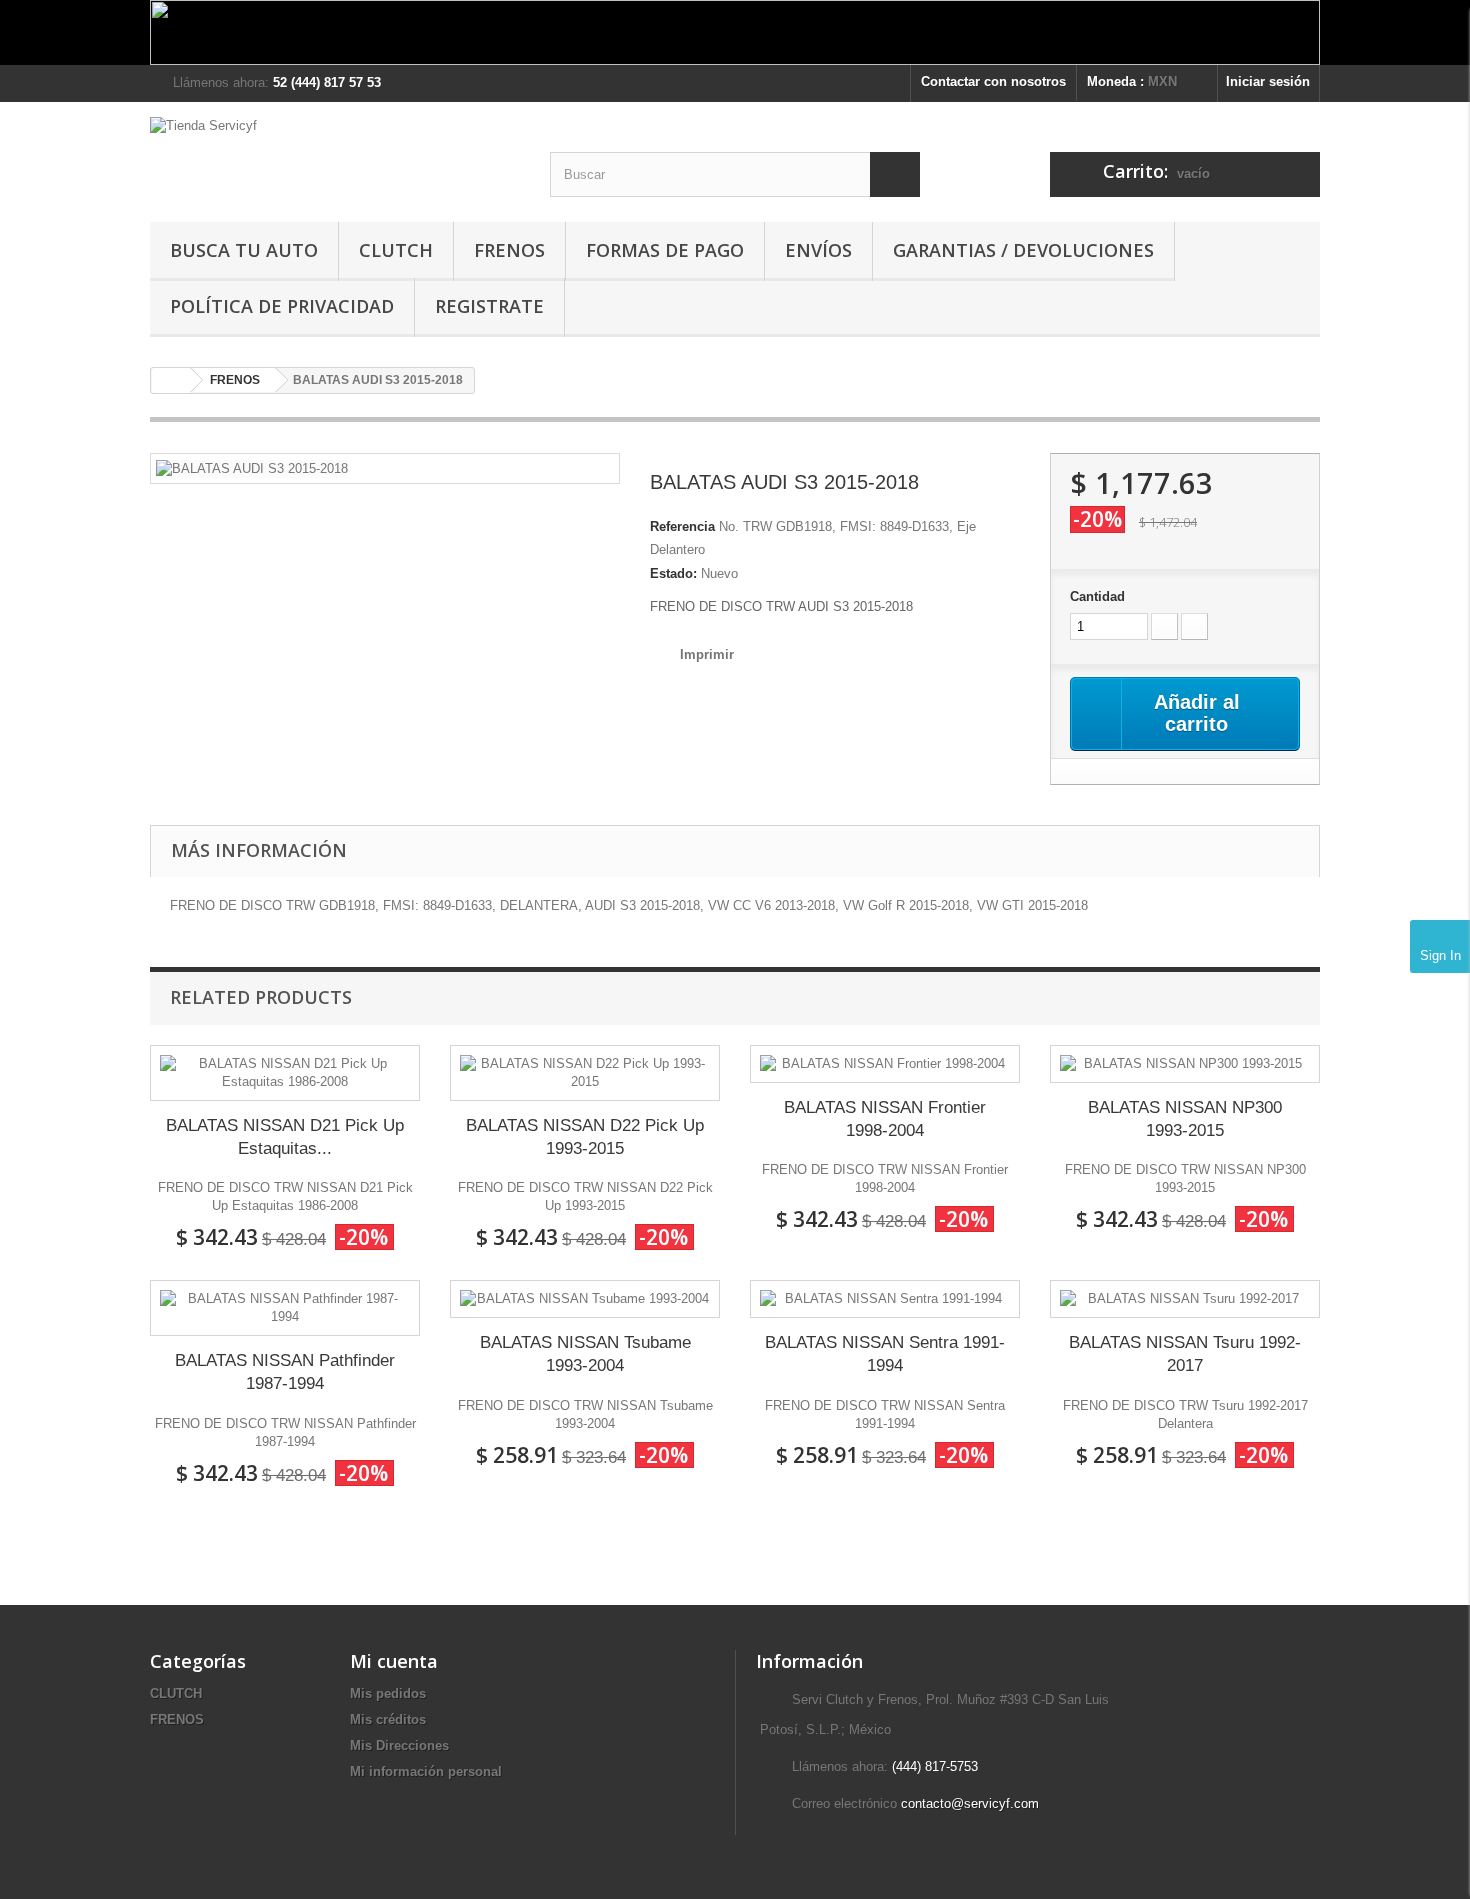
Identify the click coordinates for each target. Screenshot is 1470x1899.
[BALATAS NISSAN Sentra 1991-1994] (885, 1299)
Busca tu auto (244, 250)
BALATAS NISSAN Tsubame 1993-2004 (585, 1354)
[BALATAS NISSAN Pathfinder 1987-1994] (285, 1308)
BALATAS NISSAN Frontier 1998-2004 (885, 1119)
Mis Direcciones (399, 1745)
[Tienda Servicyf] (335, 154)
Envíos (818, 250)
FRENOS (509, 250)
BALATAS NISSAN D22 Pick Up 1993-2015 (585, 1137)
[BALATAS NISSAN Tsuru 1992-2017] (1185, 1299)
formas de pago (665, 250)
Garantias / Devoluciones (1023, 250)
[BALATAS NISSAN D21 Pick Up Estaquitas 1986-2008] (285, 1073)
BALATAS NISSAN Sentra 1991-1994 (885, 1354)
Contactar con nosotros (993, 81)
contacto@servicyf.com (970, 1803)
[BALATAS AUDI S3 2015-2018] (252, 467)
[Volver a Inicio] (171, 380)
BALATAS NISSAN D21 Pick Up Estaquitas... (285, 1137)
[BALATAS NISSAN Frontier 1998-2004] (885, 1064)
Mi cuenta (394, 1661)
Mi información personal (426, 1771)
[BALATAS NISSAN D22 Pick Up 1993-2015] (585, 1073)
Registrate (489, 306)
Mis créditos (388, 1719)
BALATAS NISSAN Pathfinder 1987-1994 (285, 1372)
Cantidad (1097, 596)
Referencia (682, 526)
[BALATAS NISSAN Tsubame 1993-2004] (585, 1299)
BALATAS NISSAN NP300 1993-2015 (1185, 1119)
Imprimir (707, 654)
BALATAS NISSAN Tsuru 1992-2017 (1185, 1354)
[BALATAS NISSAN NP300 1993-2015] (1185, 1064)
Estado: (673, 573)
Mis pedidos (388, 1693)
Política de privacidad (282, 306)
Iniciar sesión (1268, 81)
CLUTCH (396, 250)
